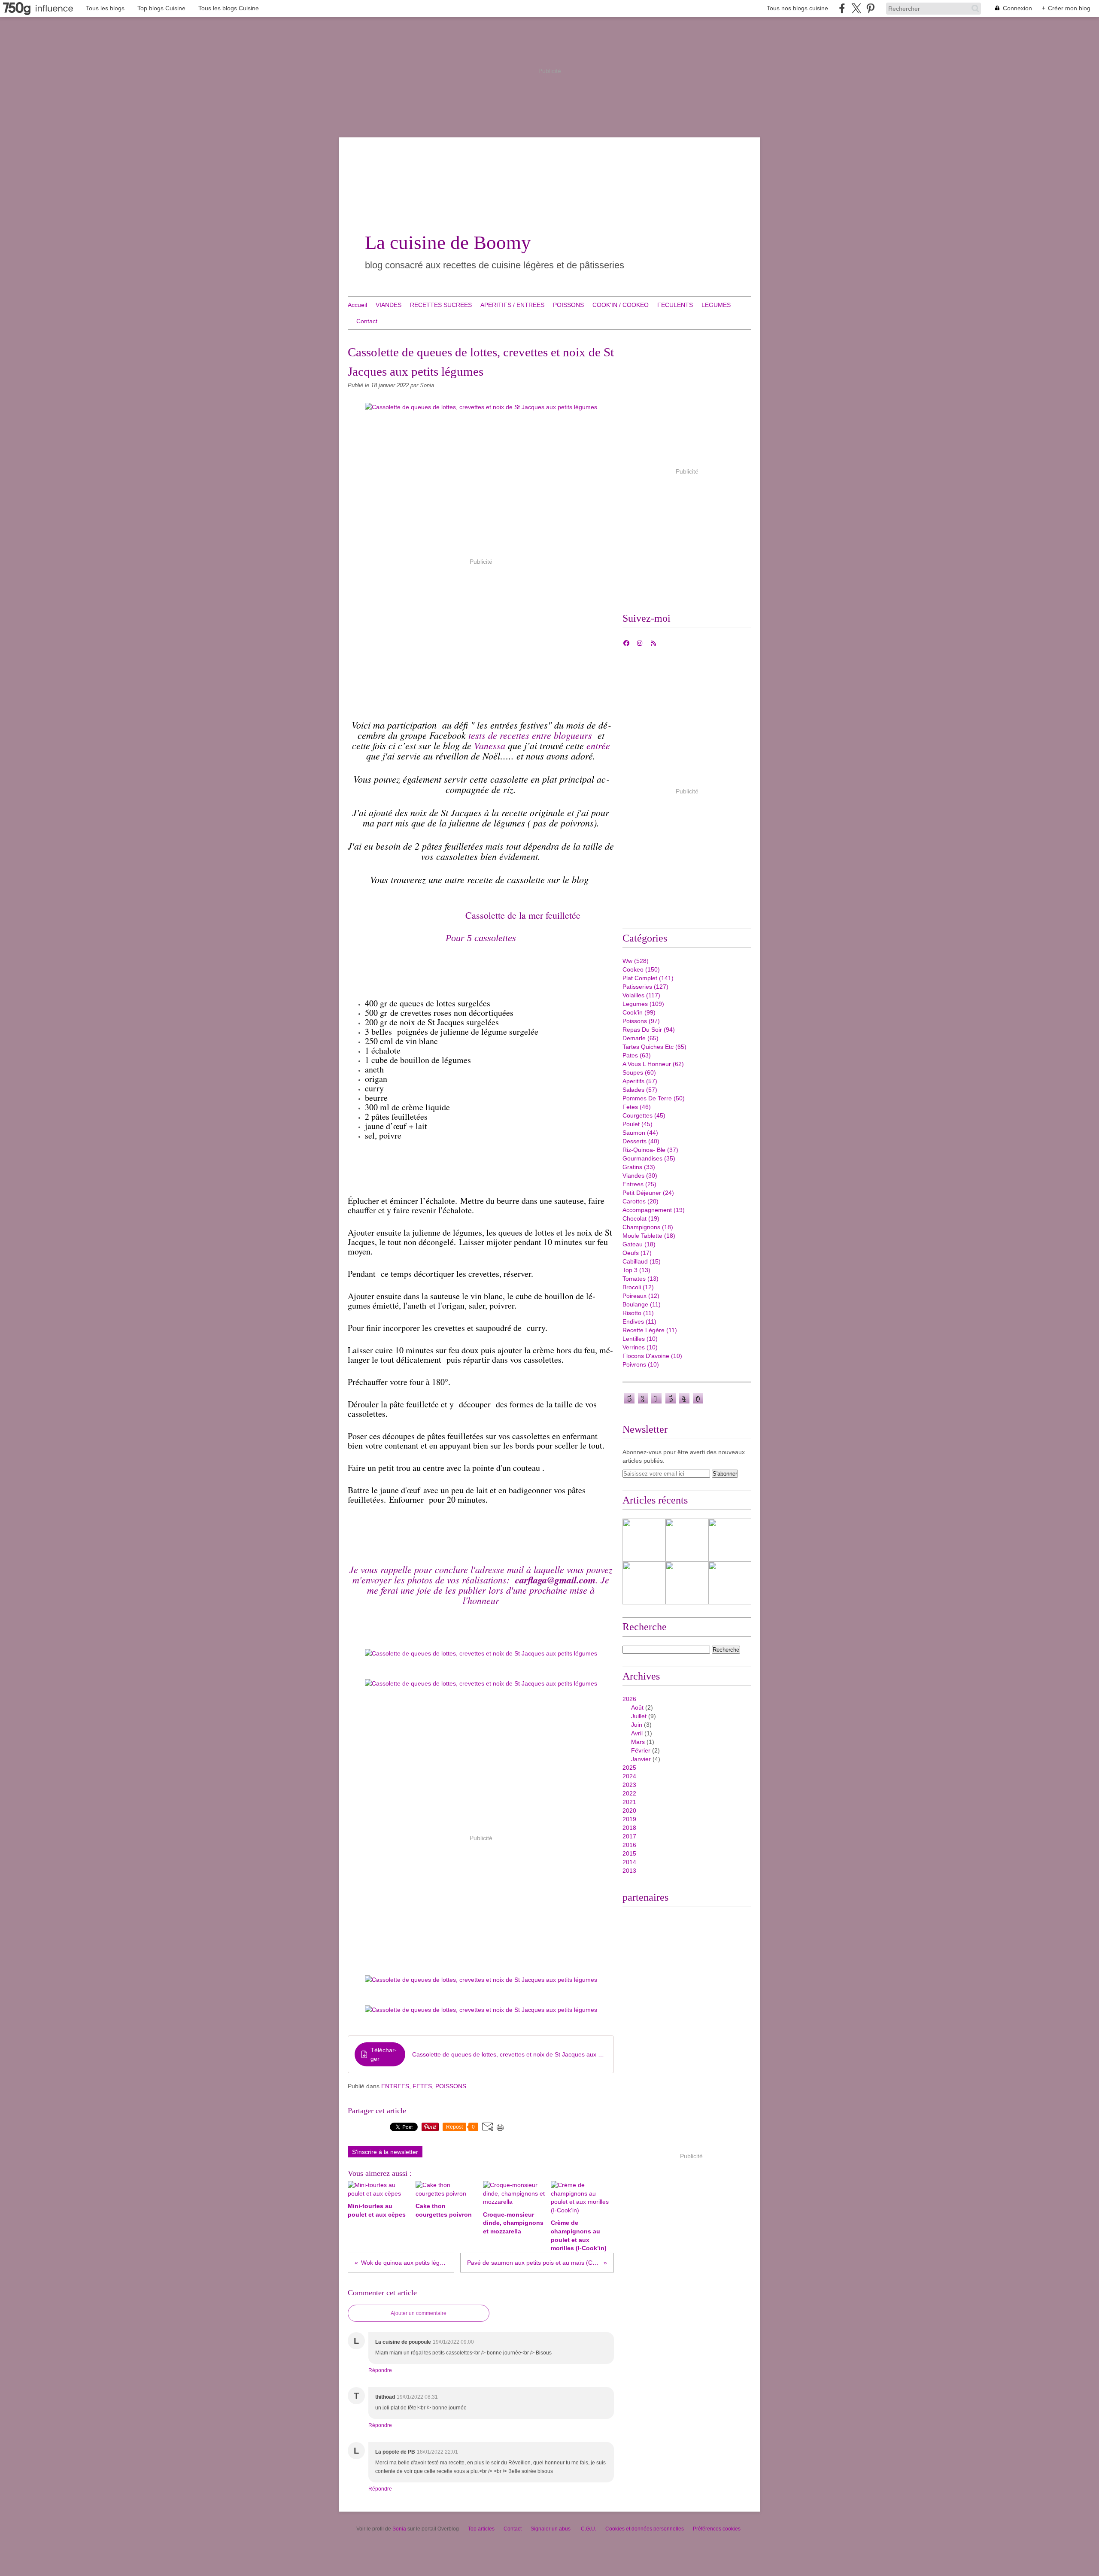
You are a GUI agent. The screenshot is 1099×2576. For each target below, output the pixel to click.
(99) (639, 1012)
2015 (629, 1853)
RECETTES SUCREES (441, 305)
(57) (640, 1081)
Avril (637, 1733)
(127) (645, 987)
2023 (629, 1785)
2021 (629, 1802)
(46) (637, 1107)
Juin (637, 1725)
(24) (648, 1193)
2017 (629, 1836)
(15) (642, 1261)
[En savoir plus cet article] (730, 1540)
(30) (640, 1176)
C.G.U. (589, 2529)
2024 (629, 1776)
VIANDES (389, 305)
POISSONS (568, 305)
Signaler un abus (551, 2529)
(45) (644, 1115)
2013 (629, 1871)
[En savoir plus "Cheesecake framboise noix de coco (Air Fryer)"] (644, 1540)
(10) (640, 1339)
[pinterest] (870, 8)
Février (641, 1750)
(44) (640, 1133)
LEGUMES (716, 305)
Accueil (357, 305)
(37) (650, 1150)
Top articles (481, 2529)
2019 (629, 1819)
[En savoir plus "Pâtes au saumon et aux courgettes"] (687, 1583)
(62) (653, 1064)
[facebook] (842, 8)
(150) (641, 969)
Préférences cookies (717, 2529)
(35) (649, 1158)
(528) (636, 961)
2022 (629, 1793)
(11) (642, 1304)
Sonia (400, 2529)
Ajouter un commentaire (419, 2313)
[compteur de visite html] (664, 1403)
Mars (638, 1742)
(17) (637, 1253)
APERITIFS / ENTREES (512, 305)
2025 (629, 1768)
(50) (654, 1098)
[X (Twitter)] (856, 8)
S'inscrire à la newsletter (385, 2152)
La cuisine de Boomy (448, 243)
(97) (641, 1021)
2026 (629, 1699)
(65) (641, 1038)
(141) (648, 978)
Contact (367, 321)
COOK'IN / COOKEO (621, 305)
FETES (422, 2086)
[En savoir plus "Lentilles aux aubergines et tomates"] (687, 1540)
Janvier (641, 1759)
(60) (639, 1072)
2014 (629, 1862)
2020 (629, 1810)
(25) (639, 1184)
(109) (643, 1004)
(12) (638, 1287)
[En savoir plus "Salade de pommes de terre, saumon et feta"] (644, 1583)
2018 (629, 1828)
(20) (641, 1201)
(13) (636, 1270)
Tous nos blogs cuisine (797, 8)
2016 (629, 1845)
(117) (641, 995)
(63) (637, 1055)
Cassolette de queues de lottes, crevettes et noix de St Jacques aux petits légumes (510, 2054)
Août (637, 1707)
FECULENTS (675, 305)
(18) (648, 1227)
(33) (639, 1167)
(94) (649, 1030)
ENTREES (395, 2086)
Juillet (639, 1716)
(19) (654, 1210)
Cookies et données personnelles (645, 2529)
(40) (641, 1141)
